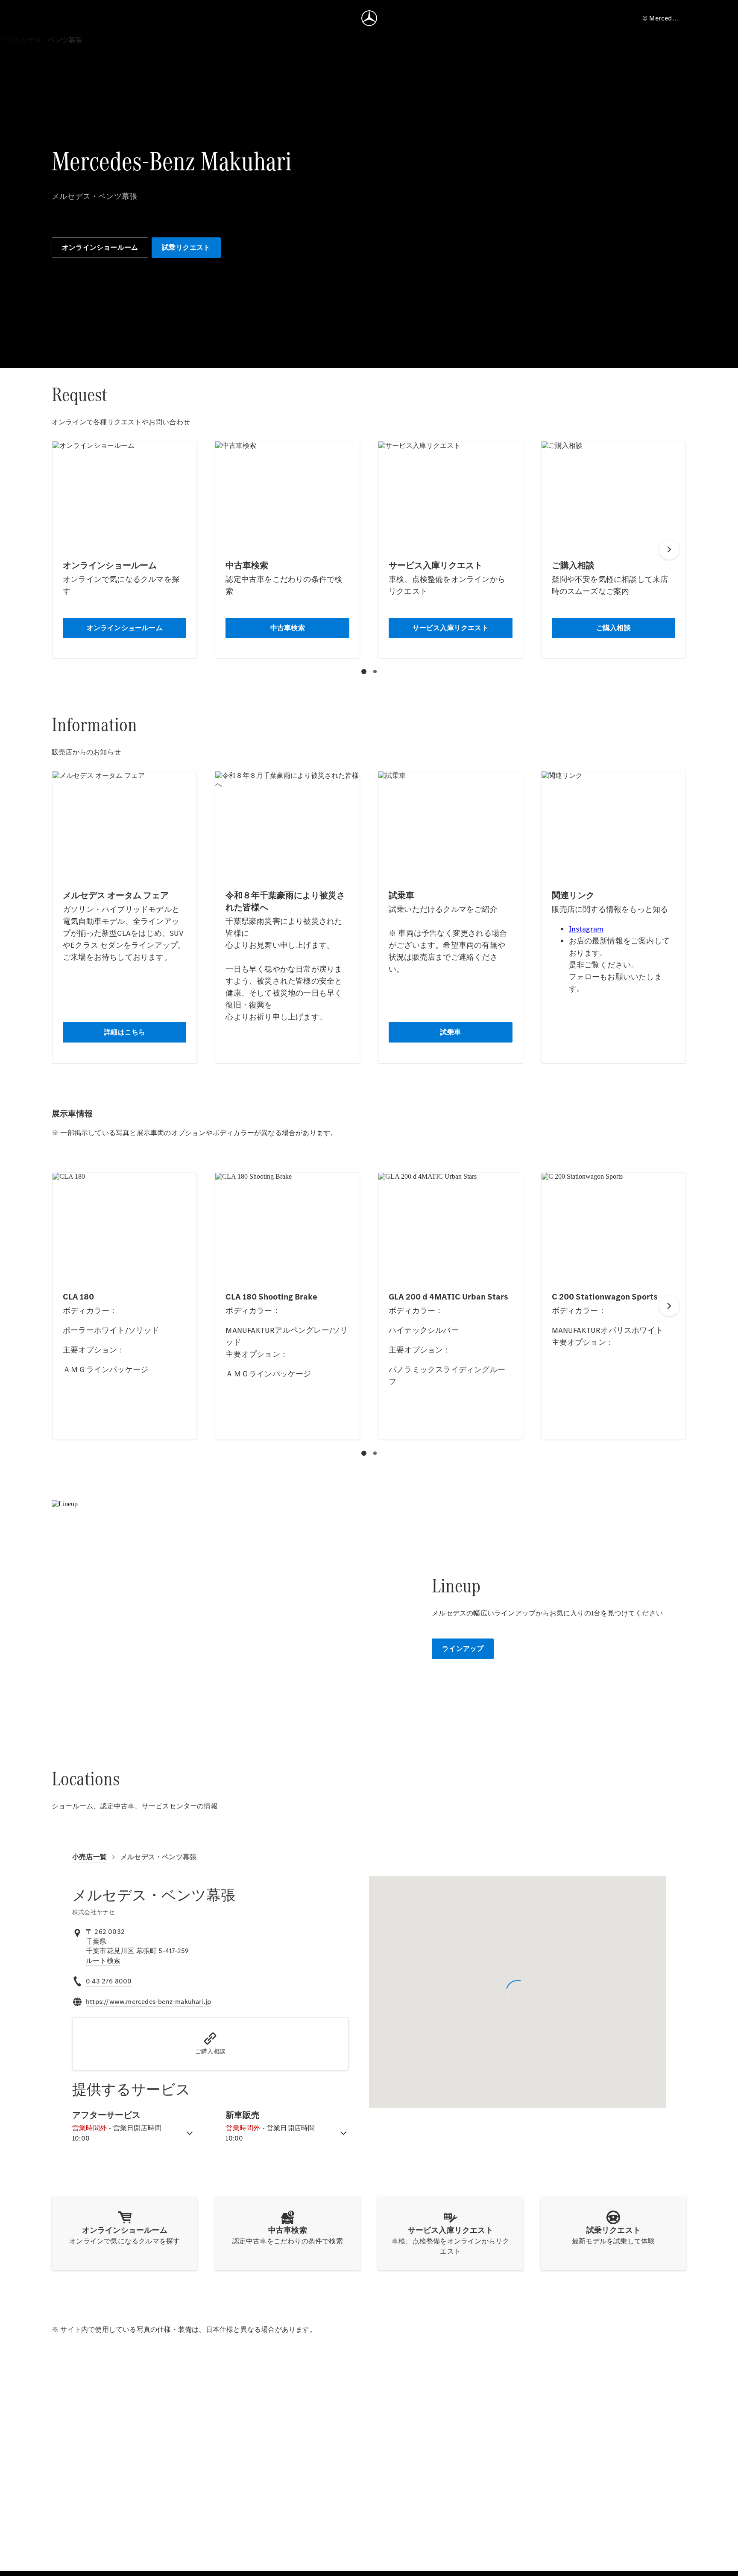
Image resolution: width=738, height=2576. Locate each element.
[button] (210, 2044)
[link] (103, 1961)
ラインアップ (463, 1649)
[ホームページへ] (369, 18)
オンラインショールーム (100, 247)
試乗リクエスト (186, 247)
